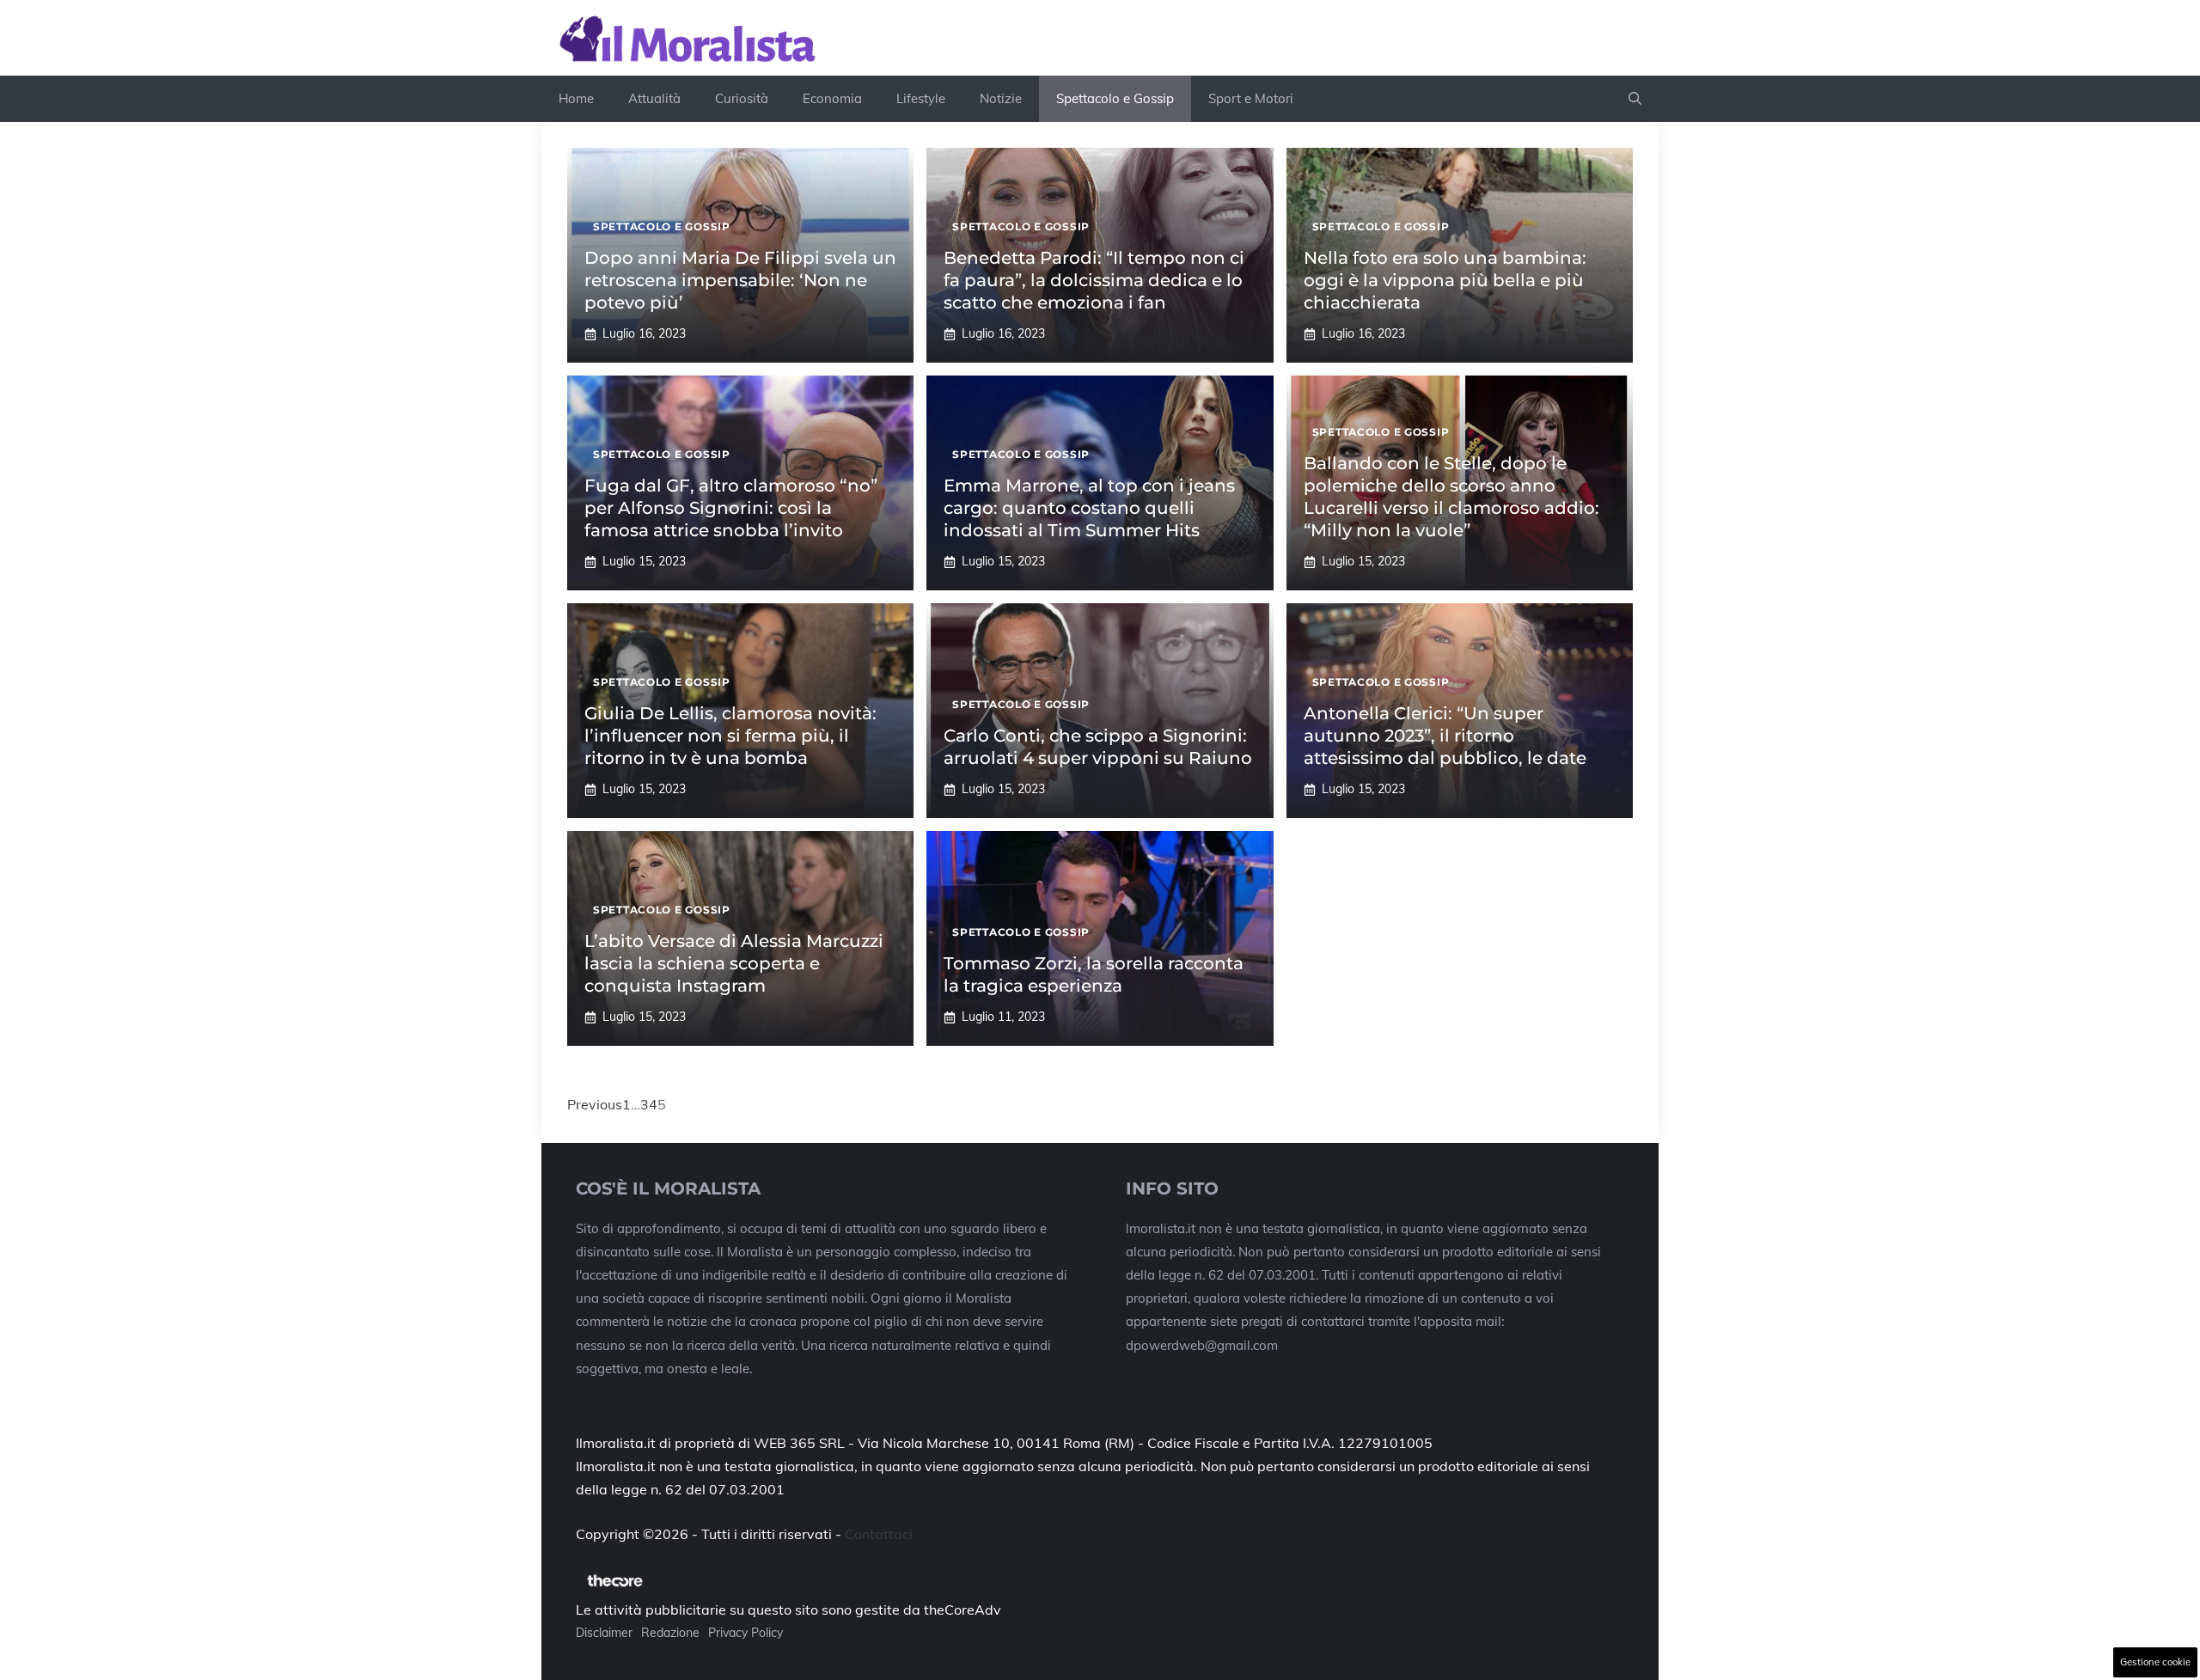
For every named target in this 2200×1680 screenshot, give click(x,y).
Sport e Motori (1251, 98)
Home (576, 98)
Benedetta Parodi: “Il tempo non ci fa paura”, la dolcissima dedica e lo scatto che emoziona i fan (1094, 280)
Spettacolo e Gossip (1115, 98)
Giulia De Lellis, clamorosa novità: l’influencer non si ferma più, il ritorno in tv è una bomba (730, 736)
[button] (1635, 99)
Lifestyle (921, 98)
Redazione (670, 1633)
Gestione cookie (2155, 1662)
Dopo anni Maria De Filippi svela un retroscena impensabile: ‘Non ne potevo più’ (740, 280)
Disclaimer (604, 1633)
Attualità (654, 98)
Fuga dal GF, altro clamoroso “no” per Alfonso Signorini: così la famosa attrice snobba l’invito (731, 508)
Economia (832, 98)
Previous (595, 1104)
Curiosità (742, 98)
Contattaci (879, 1534)
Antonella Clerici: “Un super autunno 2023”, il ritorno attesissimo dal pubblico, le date (1445, 736)
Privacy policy (746, 1633)
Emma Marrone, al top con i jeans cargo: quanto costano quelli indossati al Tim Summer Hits (1089, 508)
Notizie (1001, 98)
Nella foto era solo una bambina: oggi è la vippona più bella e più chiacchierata (1445, 280)
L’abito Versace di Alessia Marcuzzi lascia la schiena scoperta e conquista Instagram (734, 963)
